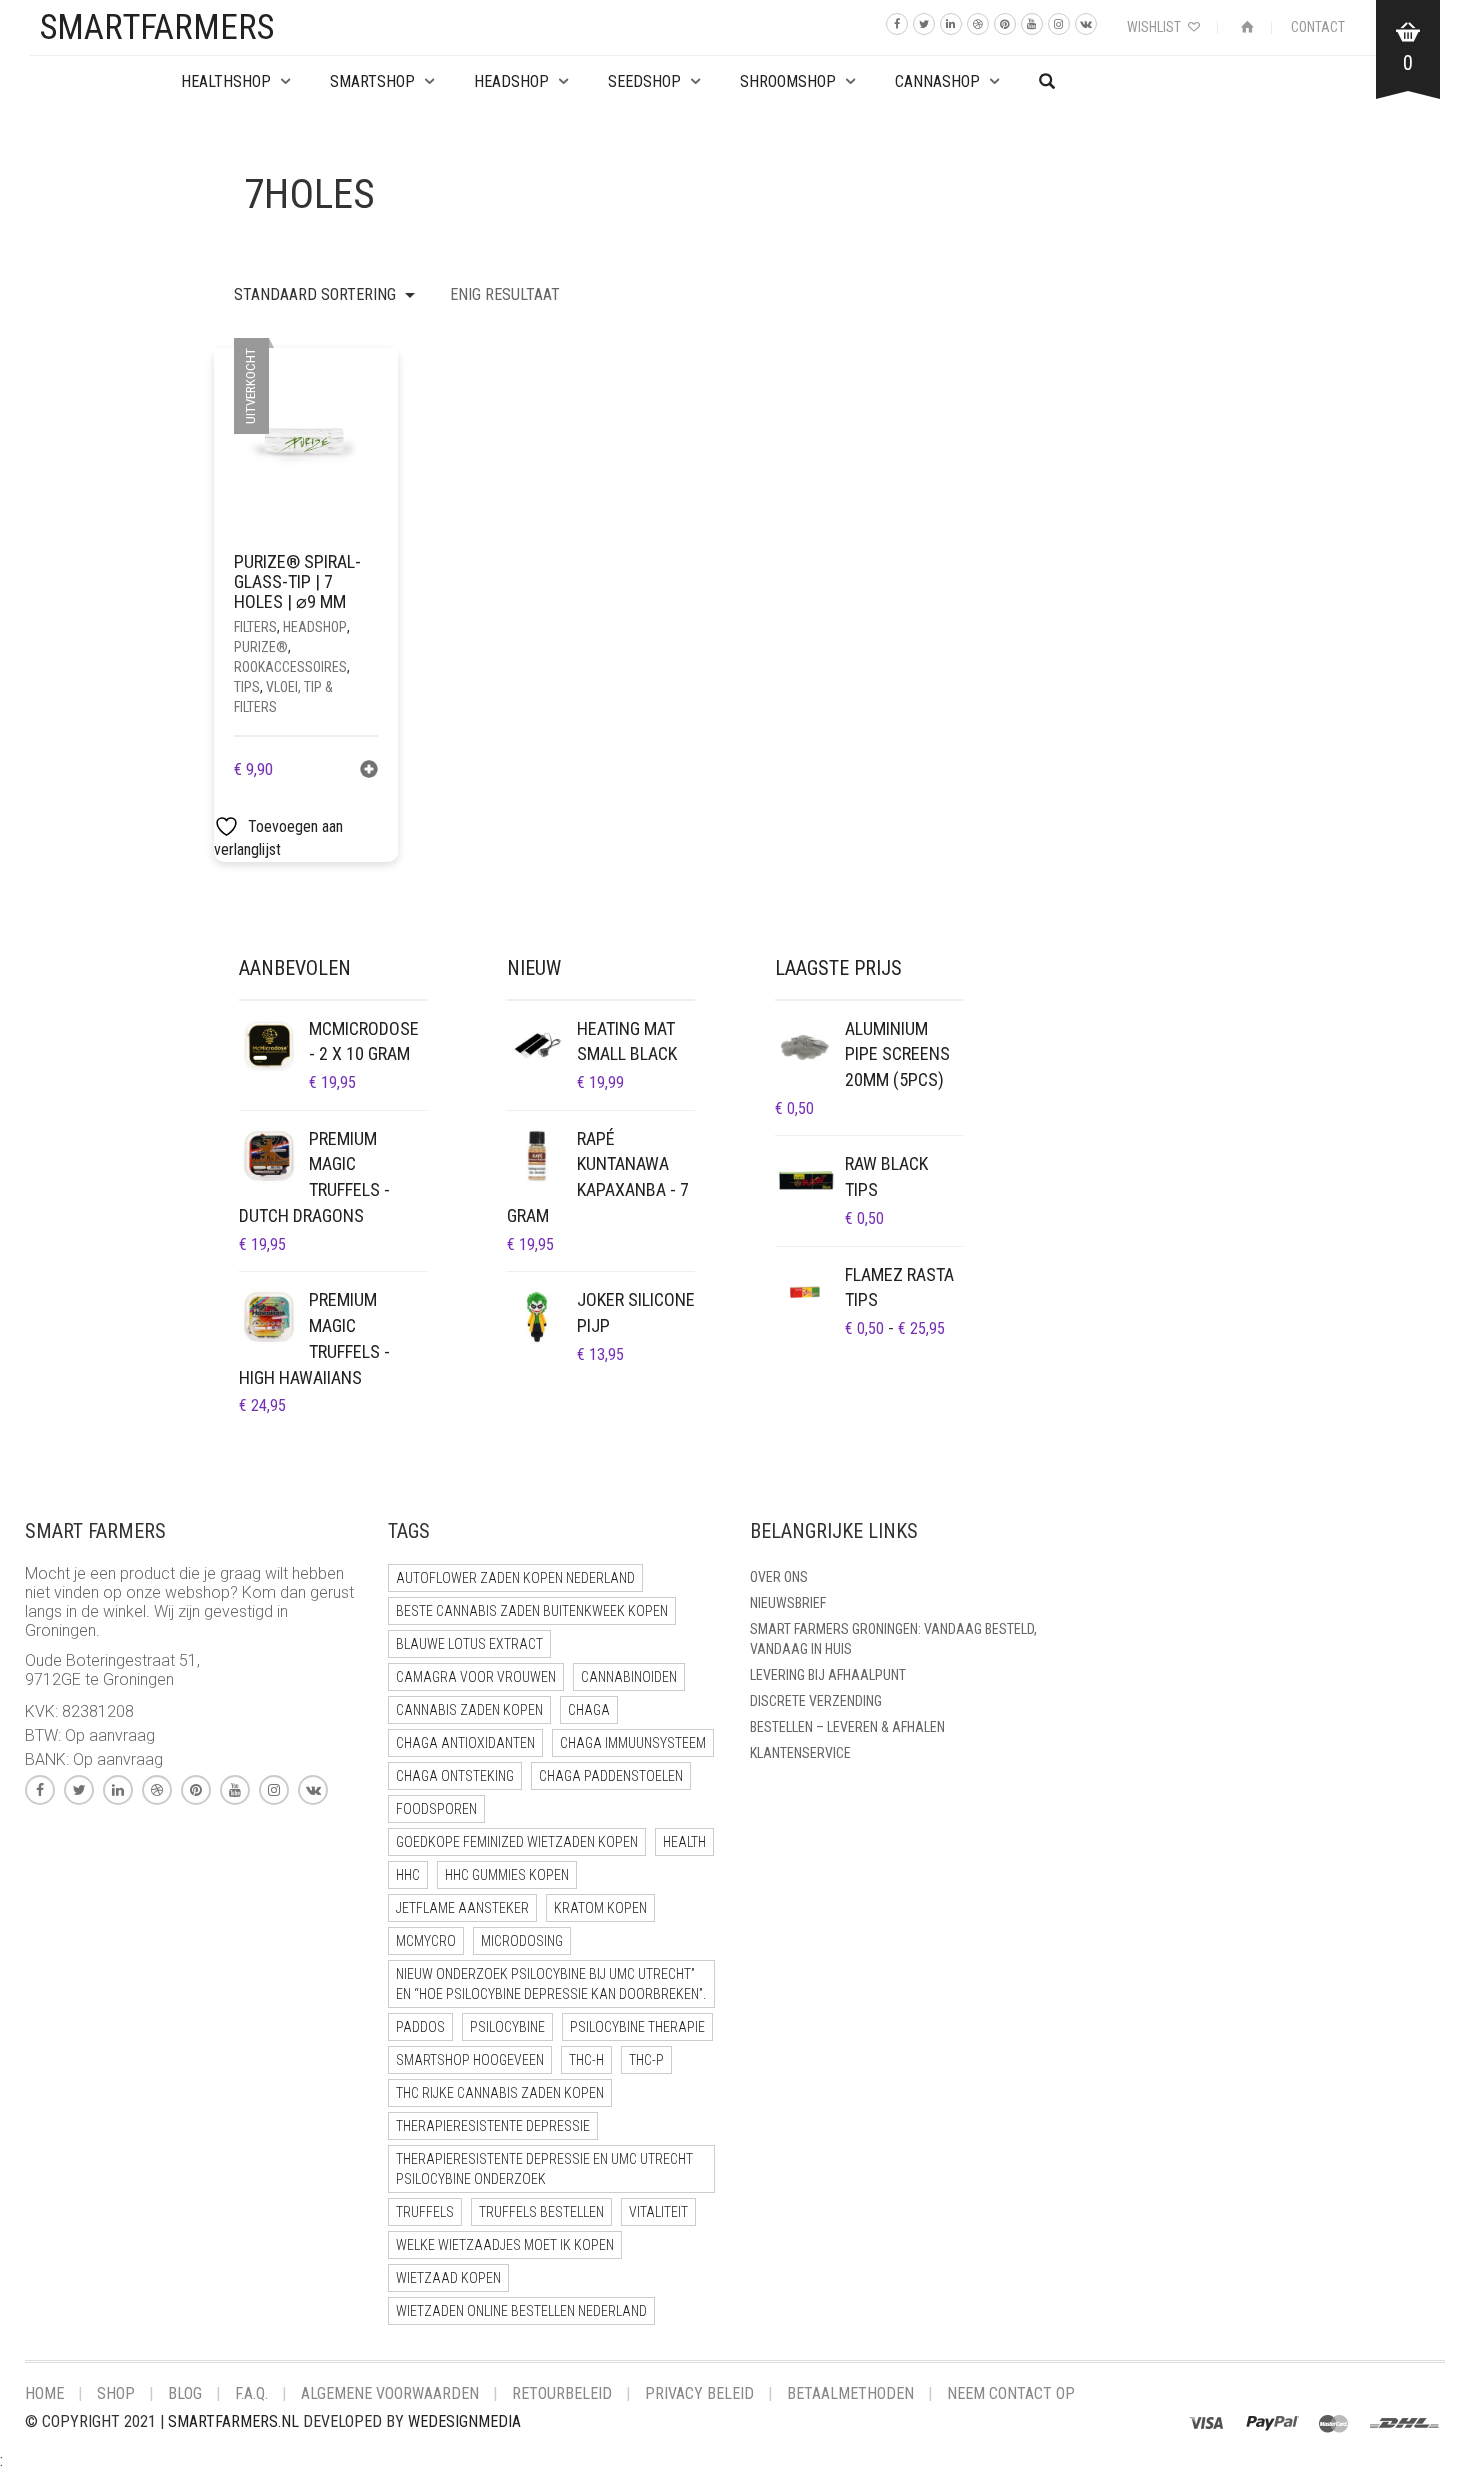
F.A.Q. (251, 2393)
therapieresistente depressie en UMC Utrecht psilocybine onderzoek (544, 2169)
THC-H (586, 2060)
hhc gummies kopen (507, 1875)
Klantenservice (800, 1753)
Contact (1318, 27)
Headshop (315, 627)
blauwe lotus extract (469, 1644)
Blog (185, 2393)
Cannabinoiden (629, 1677)
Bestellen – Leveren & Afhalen (847, 1727)
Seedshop (644, 81)
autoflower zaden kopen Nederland (515, 1578)
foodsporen (436, 1809)
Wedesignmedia (464, 2421)
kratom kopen (600, 1908)
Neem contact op (1011, 2393)
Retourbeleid (562, 2393)
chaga (589, 1710)
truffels (425, 2212)
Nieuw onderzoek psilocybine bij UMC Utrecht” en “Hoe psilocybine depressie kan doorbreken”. (551, 1984)
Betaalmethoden (850, 2393)
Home (44, 2393)
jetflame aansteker (462, 1908)
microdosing (522, 1941)
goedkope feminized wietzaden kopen (517, 1842)
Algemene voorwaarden (390, 2393)
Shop (116, 2393)
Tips (247, 687)
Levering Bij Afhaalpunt (828, 1675)
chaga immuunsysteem (633, 1743)
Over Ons (779, 1577)
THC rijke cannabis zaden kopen (500, 2093)
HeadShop (511, 81)
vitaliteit (658, 2212)
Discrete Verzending (816, 1701)
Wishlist (1155, 27)
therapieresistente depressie (493, 2126)
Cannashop (937, 81)
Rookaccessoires (290, 667)
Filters (255, 627)
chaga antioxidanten (465, 1743)
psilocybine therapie (637, 2027)
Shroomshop (788, 81)
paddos (420, 2027)
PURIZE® (261, 647)
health (684, 1842)
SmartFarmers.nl (233, 2421)
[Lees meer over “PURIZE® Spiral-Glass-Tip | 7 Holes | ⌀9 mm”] (369, 771)
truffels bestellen (541, 2212)
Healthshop (226, 81)
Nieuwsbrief (788, 1603)
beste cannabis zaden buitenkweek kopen (532, 1611)
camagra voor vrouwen (476, 1677)
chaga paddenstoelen (611, 1776)
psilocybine (507, 2027)
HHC (408, 1875)
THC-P (646, 2060)
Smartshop (372, 81)
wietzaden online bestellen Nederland (521, 2311)
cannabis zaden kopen (469, 1710)
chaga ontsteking (455, 1776)
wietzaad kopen (448, 2278)
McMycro (426, 1941)
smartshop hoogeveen (470, 2060)
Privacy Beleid (699, 2393)
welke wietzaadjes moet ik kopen (505, 2245)
